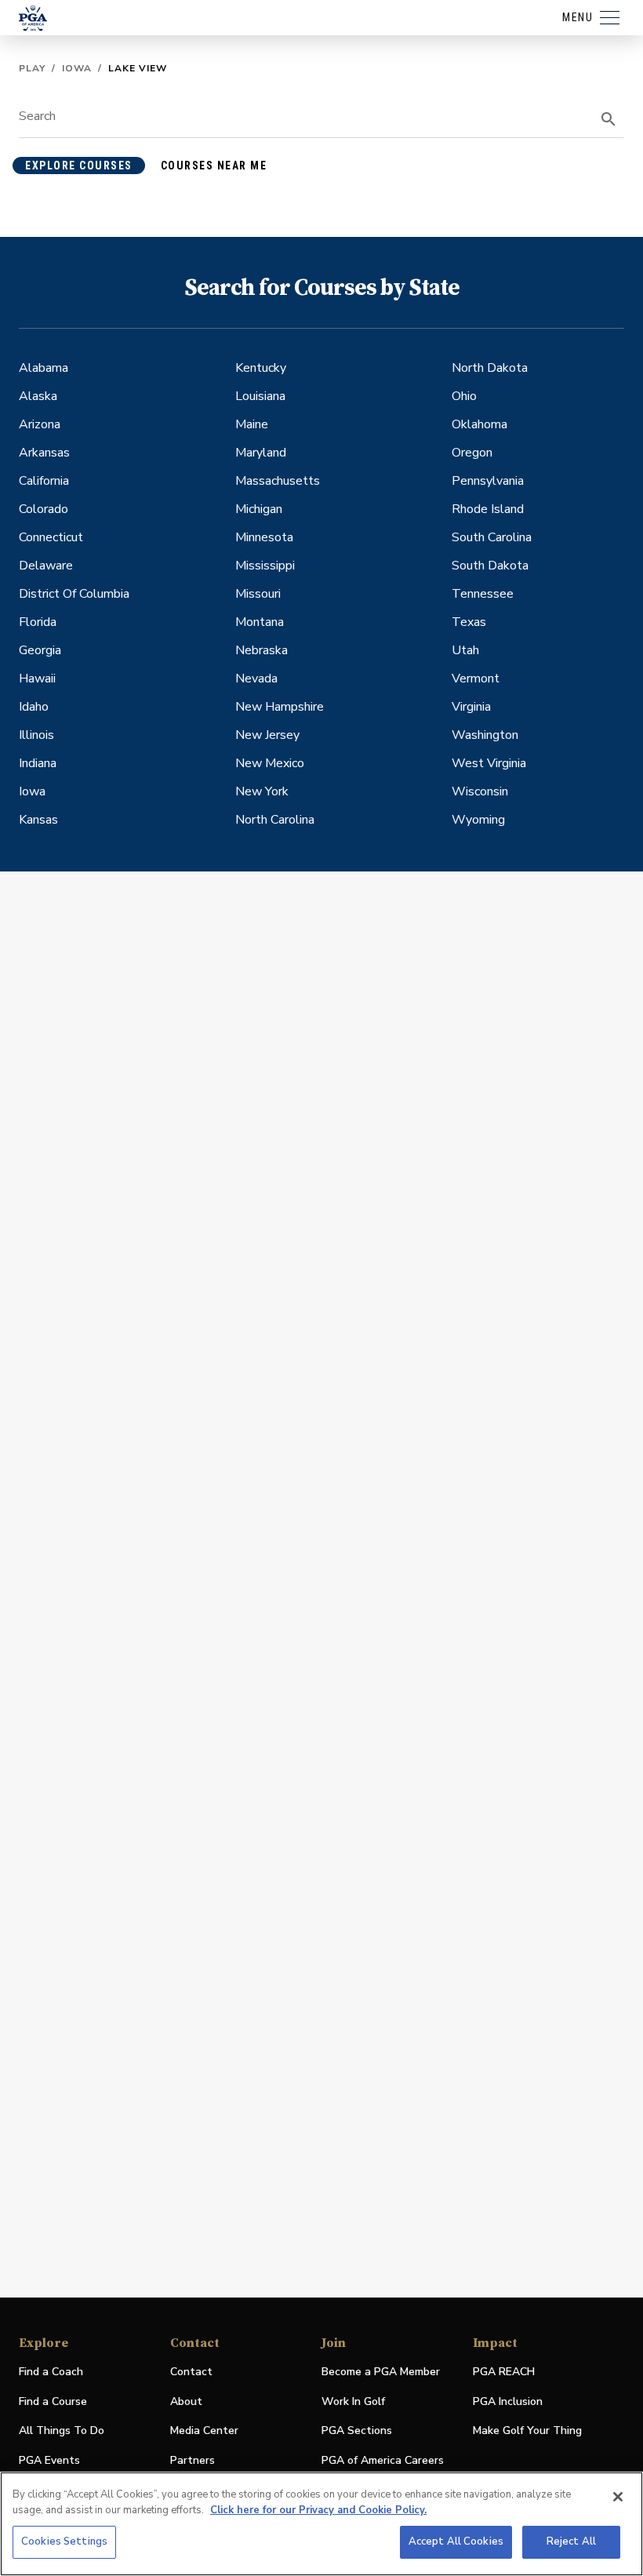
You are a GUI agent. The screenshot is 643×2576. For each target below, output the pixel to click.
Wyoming (478, 820)
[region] (321, 2524)
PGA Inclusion (508, 2401)
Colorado (44, 509)
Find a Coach (51, 2372)
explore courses (79, 166)
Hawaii (37, 679)
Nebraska (262, 650)
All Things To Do (62, 2430)
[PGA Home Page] (33, 18)
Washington (485, 735)
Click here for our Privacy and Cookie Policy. (318, 2510)
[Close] (618, 2497)
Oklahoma (480, 424)
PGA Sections (357, 2430)
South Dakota (490, 566)
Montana (260, 622)
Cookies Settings (64, 2541)
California (44, 481)
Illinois (36, 735)
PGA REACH (504, 2372)
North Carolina (275, 820)
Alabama (44, 368)
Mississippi (265, 566)
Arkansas (44, 453)
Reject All (571, 2541)
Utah (465, 650)
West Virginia (489, 763)
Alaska (38, 396)
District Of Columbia (74, 594)
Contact (191, 2372)
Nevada (256, 679)
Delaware (46, 566)
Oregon (472, 453)
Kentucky (261, 368)
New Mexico (270, 763)
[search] (608, 119)
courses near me (214, 166)
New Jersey (267, 735)
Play (32, 68)
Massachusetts (278, 481)
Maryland (261, 453)
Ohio (464, 396)
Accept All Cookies (456, 2541)
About (186, 2401)
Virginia (471, 707)
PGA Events (49, 2460)
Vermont (476, 679)
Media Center (204, 2431)
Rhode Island (488, 509)
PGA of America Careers (383, 2461)
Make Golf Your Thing (527, 2431)
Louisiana (260, 396)
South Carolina (492, 537)
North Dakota (490, 368)
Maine (252, 424)
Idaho (34, 707)
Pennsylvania (488, 481)
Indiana (38, 763)
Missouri (258, 594)
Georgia (40, 650)
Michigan (259, 509)
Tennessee (483, 594)
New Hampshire (280, 707)
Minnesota (264, 537)
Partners (193, 2460)
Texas (469, 622)
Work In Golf (353, 2401)
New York (262, 791)
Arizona (40, 424)
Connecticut (51, 537)
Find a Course (53, 2401)
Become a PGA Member (381, 2372)
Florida (38, 622)
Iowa (77, 68)
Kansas (38, 820)
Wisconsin (480, 791)
